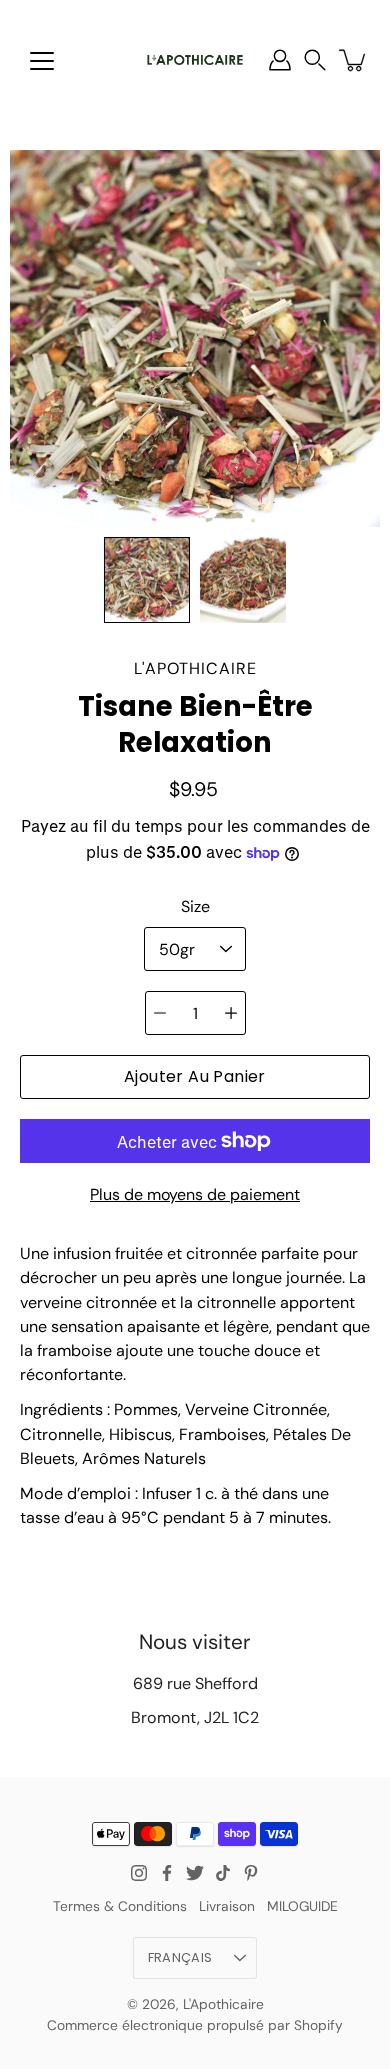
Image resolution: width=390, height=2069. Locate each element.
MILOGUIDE (302, 1906)
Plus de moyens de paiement (195, 1194)
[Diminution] (160, 1013)
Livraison (227, 1906)
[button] (315, 60)
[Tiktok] (223, 1873)
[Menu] (42, 61)
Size (195, 906)
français (180, 1957)
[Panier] (354, 60)
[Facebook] (167, 1873)
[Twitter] (195, 1873)
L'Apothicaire (223, 2004)
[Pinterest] (251, 1873)
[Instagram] (139, 1873)
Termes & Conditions (120, 1906)
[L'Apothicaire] (195, 60)
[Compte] (280, 60)
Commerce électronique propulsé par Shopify (195, 2025)
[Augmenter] (231, 1013)
